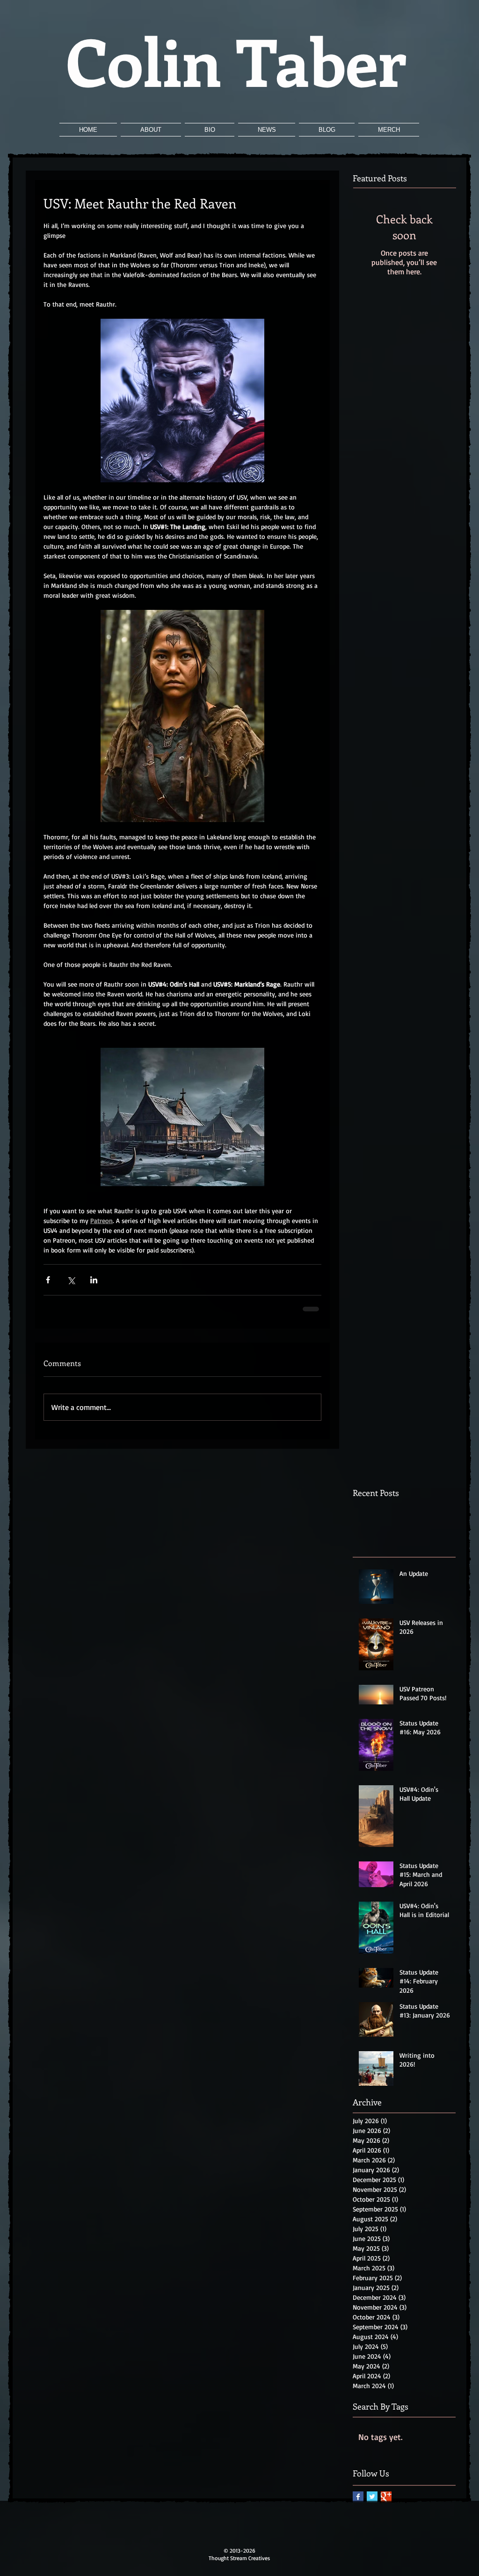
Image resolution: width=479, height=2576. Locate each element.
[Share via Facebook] (48, 1280)
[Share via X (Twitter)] (71, 1280)
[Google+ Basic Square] (386, 2497)
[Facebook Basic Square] (358, 2497)
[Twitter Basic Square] (372, 2497)
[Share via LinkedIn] (94, 1280)
